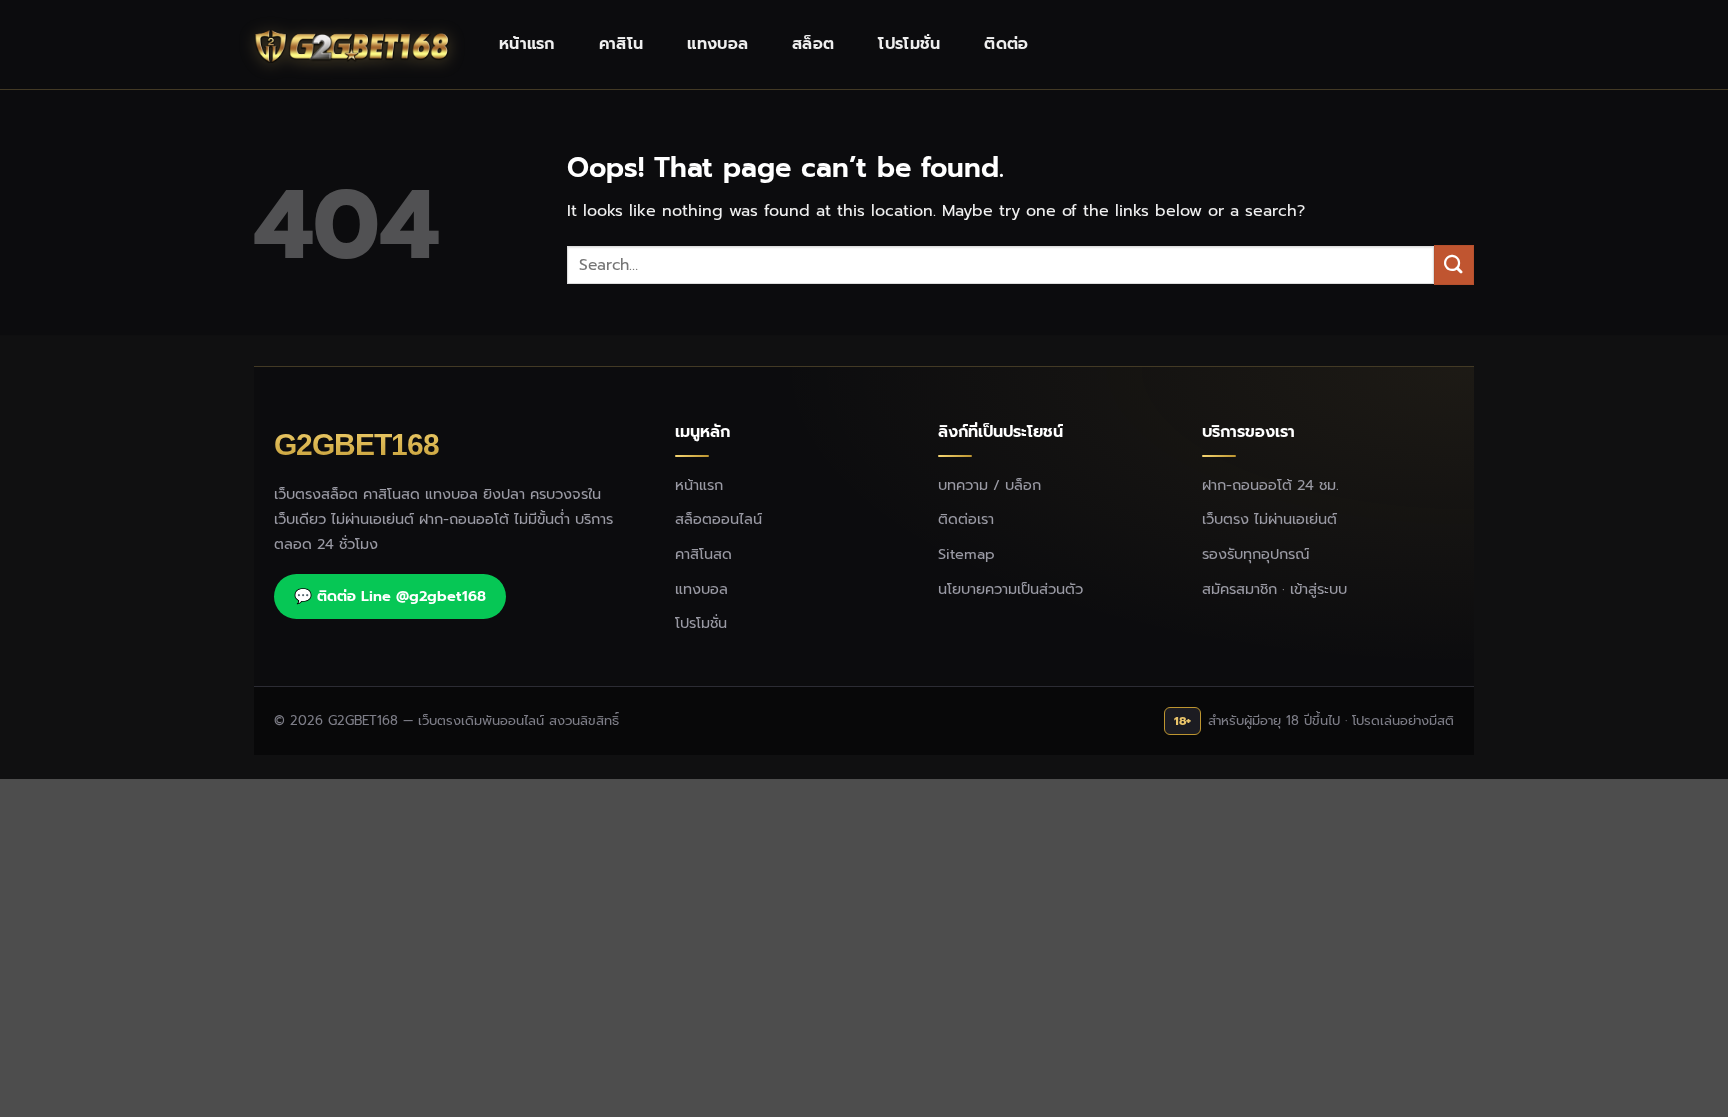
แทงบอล (717, 44)
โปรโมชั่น (909, 44)
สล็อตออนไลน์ (718, 519)
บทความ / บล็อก (989, 485)
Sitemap (966, 554)
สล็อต (813, 44)
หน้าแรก (527, 44)
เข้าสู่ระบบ (1318, 589)
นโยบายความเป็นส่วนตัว (1010, 589)
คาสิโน (621, 44)
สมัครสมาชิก (1239, 589)
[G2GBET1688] (354, 45)
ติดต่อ (1006, 44)
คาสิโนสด (703, 554)
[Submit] (1454, 264)
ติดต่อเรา (966, 519)
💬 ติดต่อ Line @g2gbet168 (390, 596)
